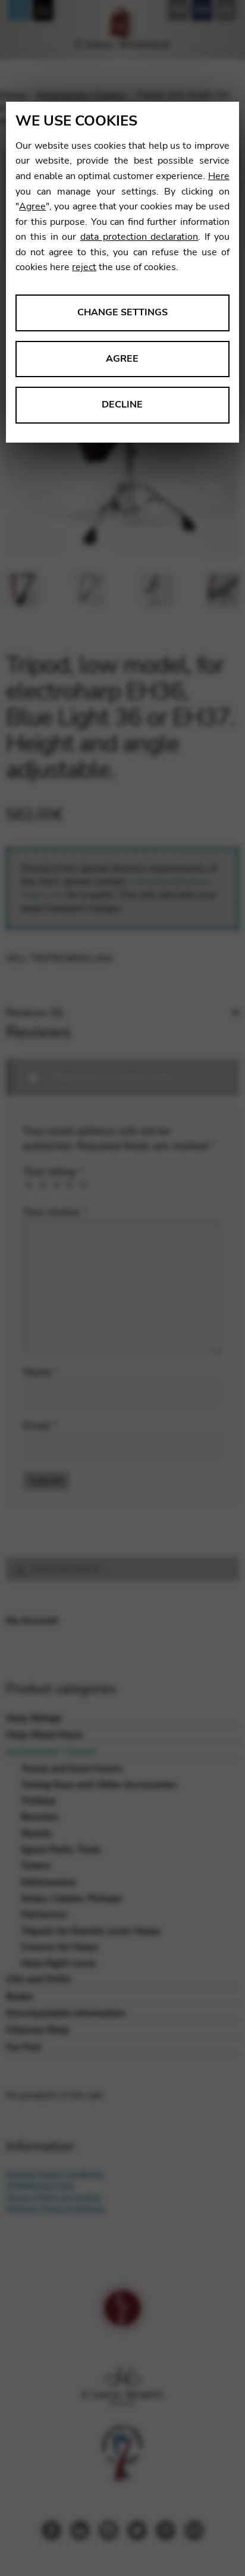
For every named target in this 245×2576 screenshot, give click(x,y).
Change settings (122, 312)
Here (219, 176)
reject (84, 267)
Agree (32, 206)
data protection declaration (139, 237)
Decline (122, 405)
